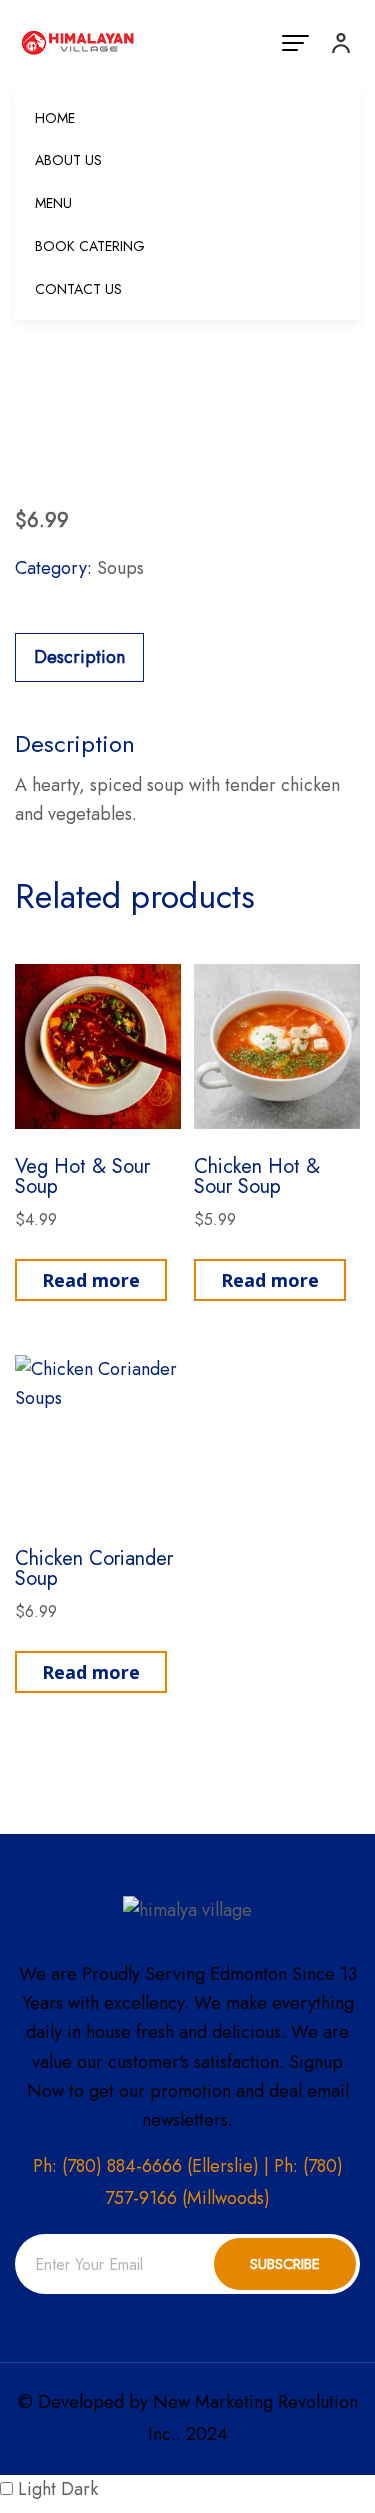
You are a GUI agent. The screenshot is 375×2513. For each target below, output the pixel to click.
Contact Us (78, 289)
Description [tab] (79, 657)
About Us (68, 160)
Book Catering (90, 246)
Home (55, 118)
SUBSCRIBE (285, 2264)
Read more (91, 1280)
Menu (53, 203)
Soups (120, 568)
